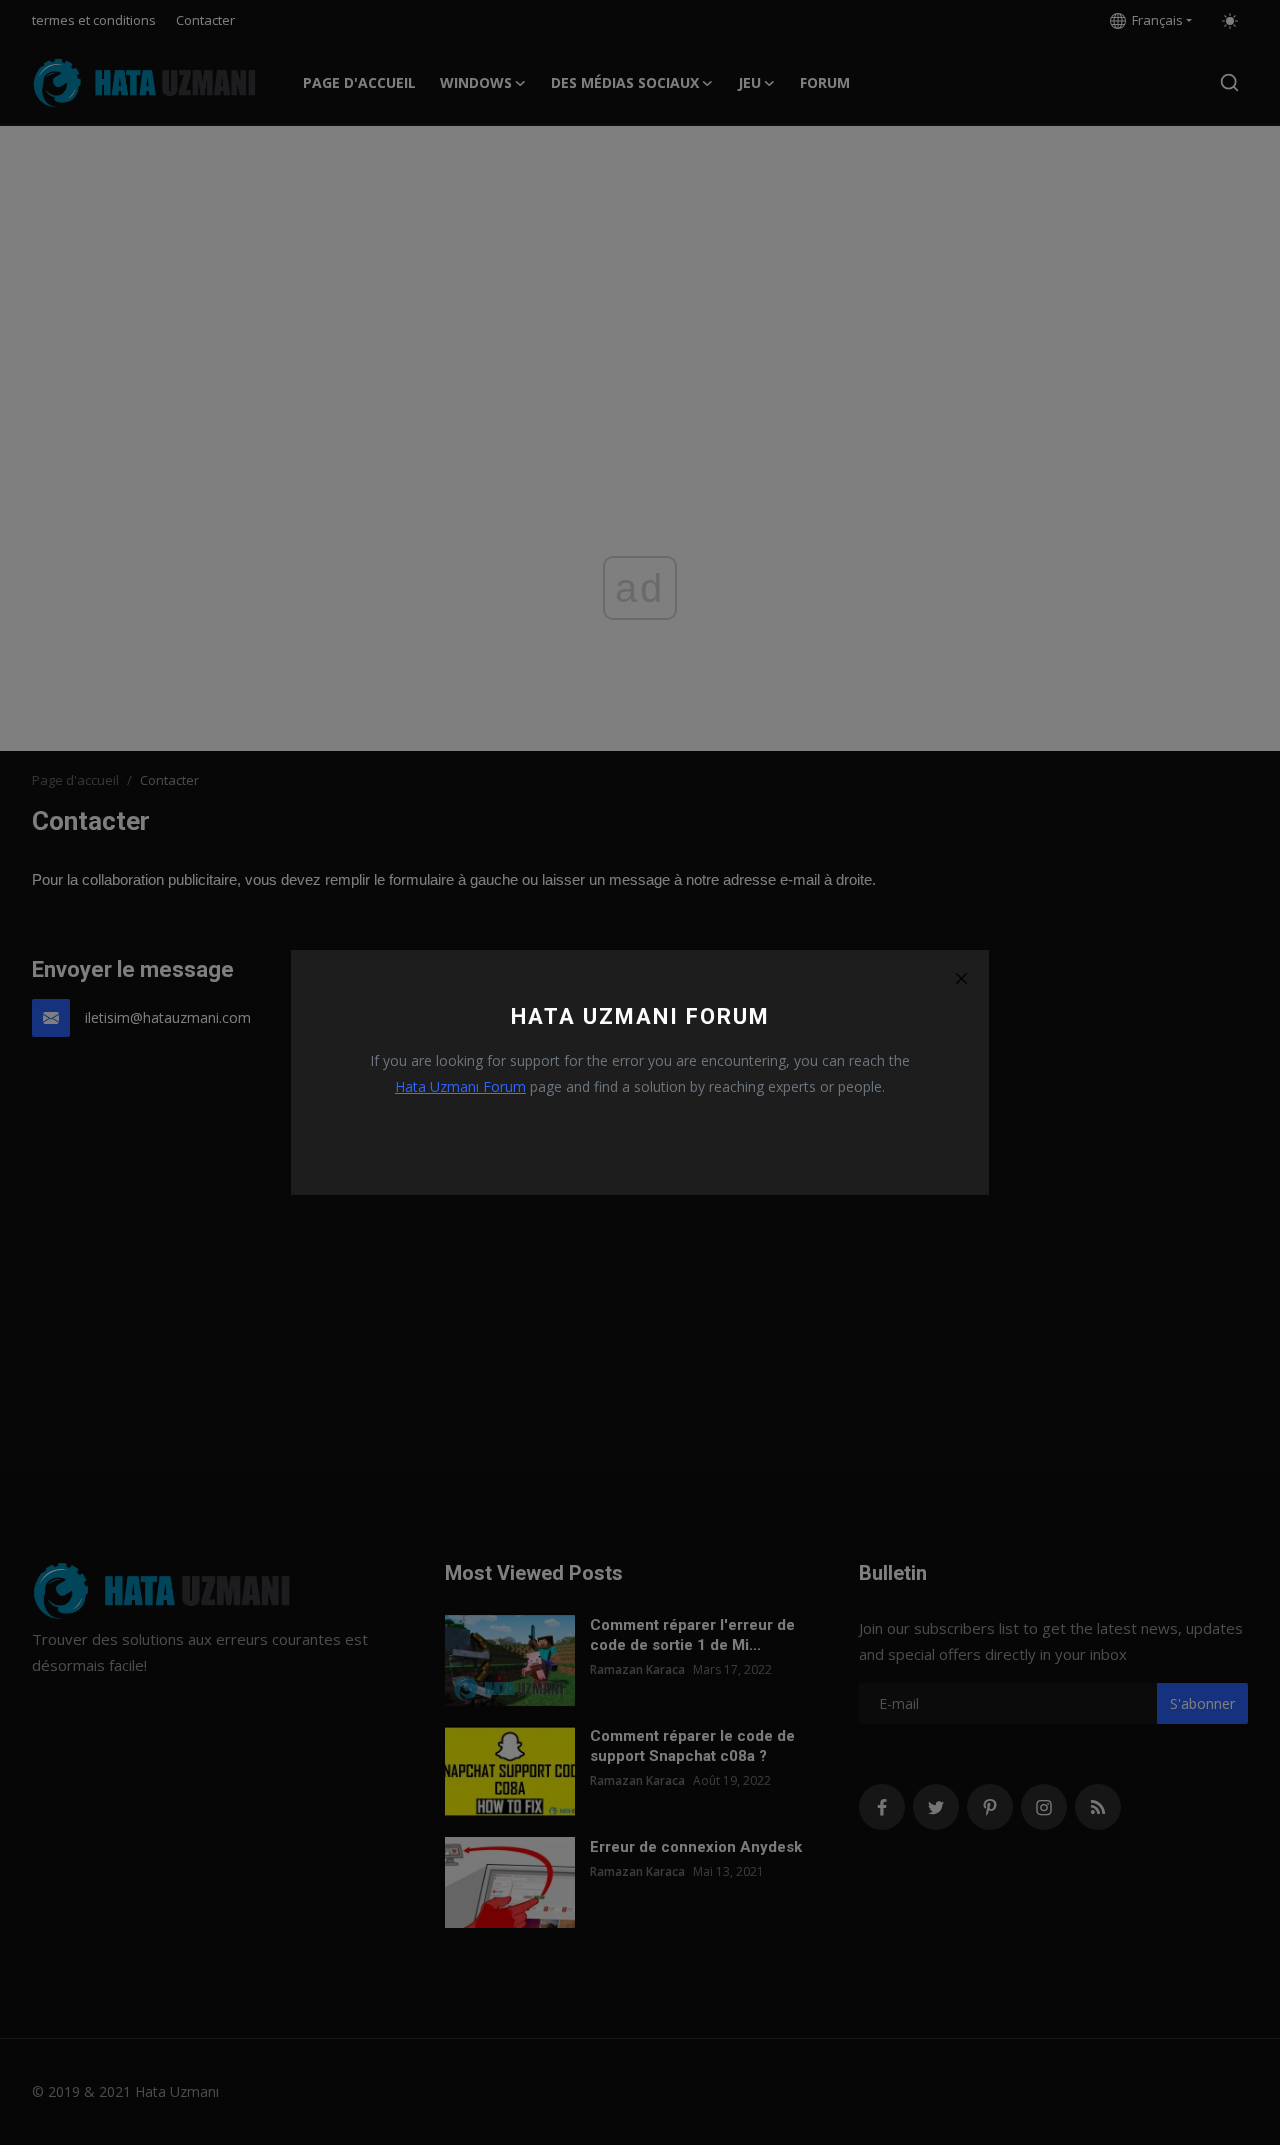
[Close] (961, 978)
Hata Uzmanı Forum (460, 1086)
